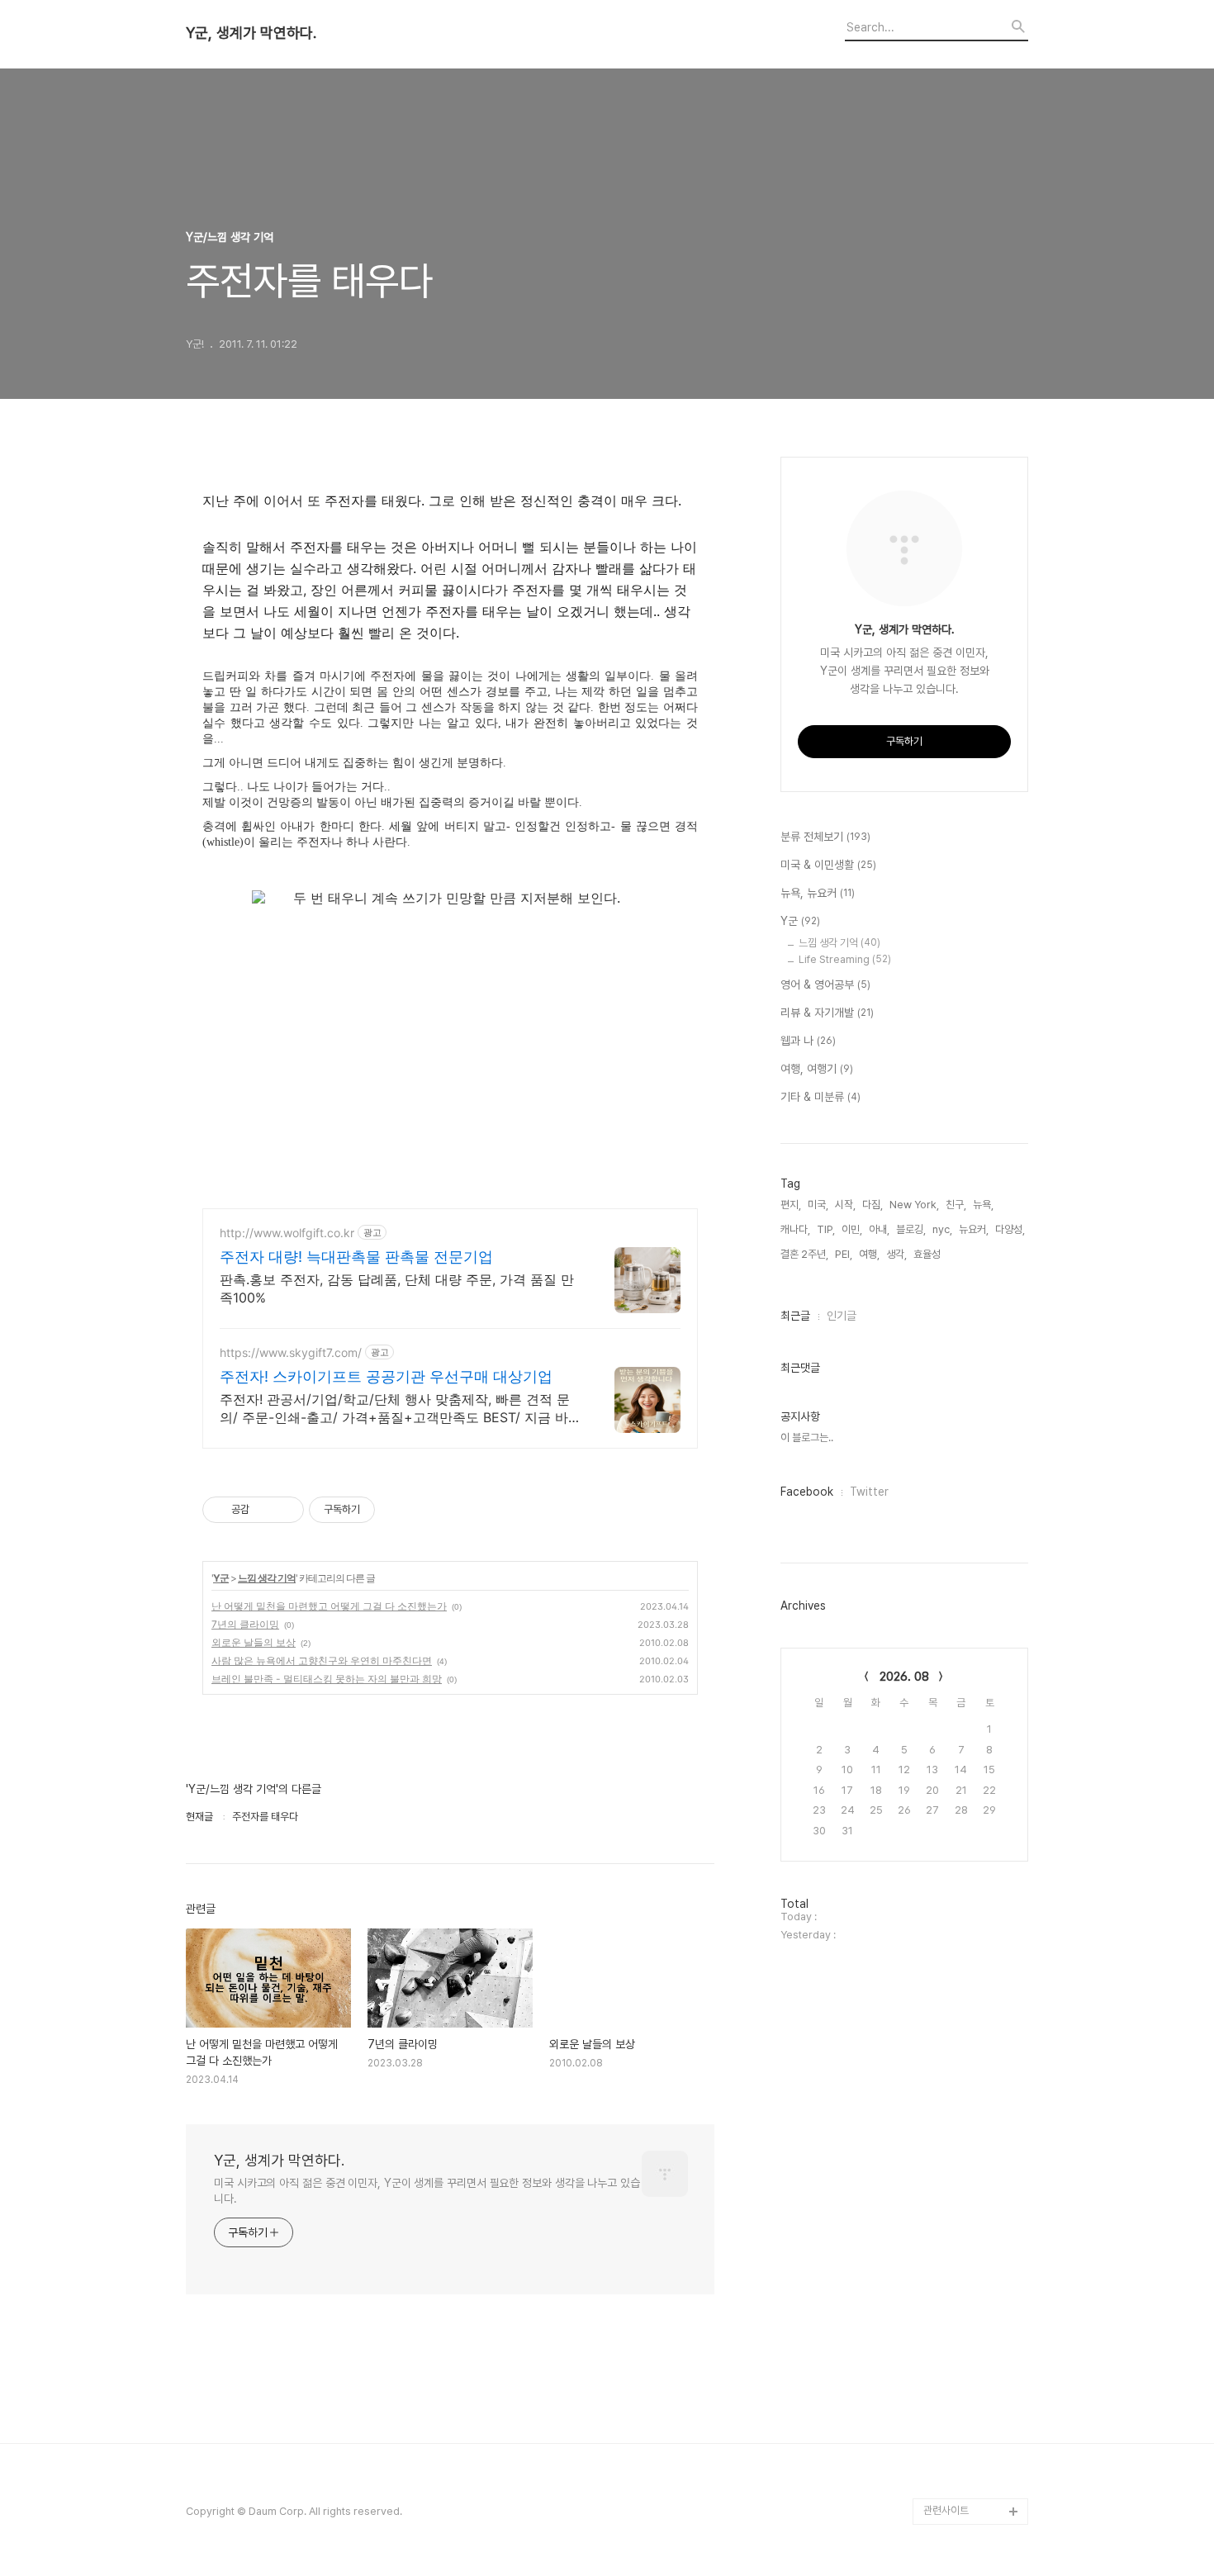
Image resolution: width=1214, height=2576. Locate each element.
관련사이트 (946, 2510)
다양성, (1010, 1229)
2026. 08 (904, 1677)
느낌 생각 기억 (267, 1578)
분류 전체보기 (825, 837)
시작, (845, 1205)
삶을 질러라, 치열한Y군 (972, 2458)
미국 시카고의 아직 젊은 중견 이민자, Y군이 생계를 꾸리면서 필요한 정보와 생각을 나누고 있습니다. (427, 2191)
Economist (950, 2273)
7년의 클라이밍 (245, 1624)
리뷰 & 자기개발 (827, 1013)
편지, (791, 1205)
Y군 (221, 1578)
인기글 (842, 1316)
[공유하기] (265, 1510)
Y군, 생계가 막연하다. (251, 33)
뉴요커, (974, 1229)
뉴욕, (983, 1205)
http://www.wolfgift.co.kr (287, 1233)
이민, (852, 1229)
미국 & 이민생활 (828, 865)
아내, (879, 1229)
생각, (896, 1254)
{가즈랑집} (946, 2485)
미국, (818, 1205)
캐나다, (795, 1229)
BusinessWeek (960, 2405)
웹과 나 (808, 1041)
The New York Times (976, 2379)
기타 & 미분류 (820, 1097)
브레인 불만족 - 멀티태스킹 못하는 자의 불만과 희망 (327, 1679)
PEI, (844, 1254)
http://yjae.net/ (959, 2432)
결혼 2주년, (804, 1254)
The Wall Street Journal (962, 2339)
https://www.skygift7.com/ (291, 1352)
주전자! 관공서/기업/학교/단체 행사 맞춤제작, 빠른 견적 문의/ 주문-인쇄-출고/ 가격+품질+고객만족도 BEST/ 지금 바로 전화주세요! (401, 1409)
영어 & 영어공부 (825, 984)
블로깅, (911, 1229)
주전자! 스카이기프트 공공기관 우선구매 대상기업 (386, 1376)
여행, (869, 1254)
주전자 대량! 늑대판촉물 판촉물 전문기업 (356, 1257)
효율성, (928, 1254)
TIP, (826, 1229)
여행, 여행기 (817, 1069)
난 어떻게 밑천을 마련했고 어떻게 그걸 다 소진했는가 (329, 1606)
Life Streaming (845, 959)
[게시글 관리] (285, 1510)
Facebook (807, 1492)
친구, (956, 1205)
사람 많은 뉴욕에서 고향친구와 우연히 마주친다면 (322, 1660)
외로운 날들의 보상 (254, 1642)
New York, (914, 1205)
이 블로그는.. (807, 1437)
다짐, (873, 1205)
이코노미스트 (951, 2300)
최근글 (795, 1316)
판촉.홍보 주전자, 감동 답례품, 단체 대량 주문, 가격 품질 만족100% (397, 1288)
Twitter (869, 1492)
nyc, (942, 1229)
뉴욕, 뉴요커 (818, 893)
